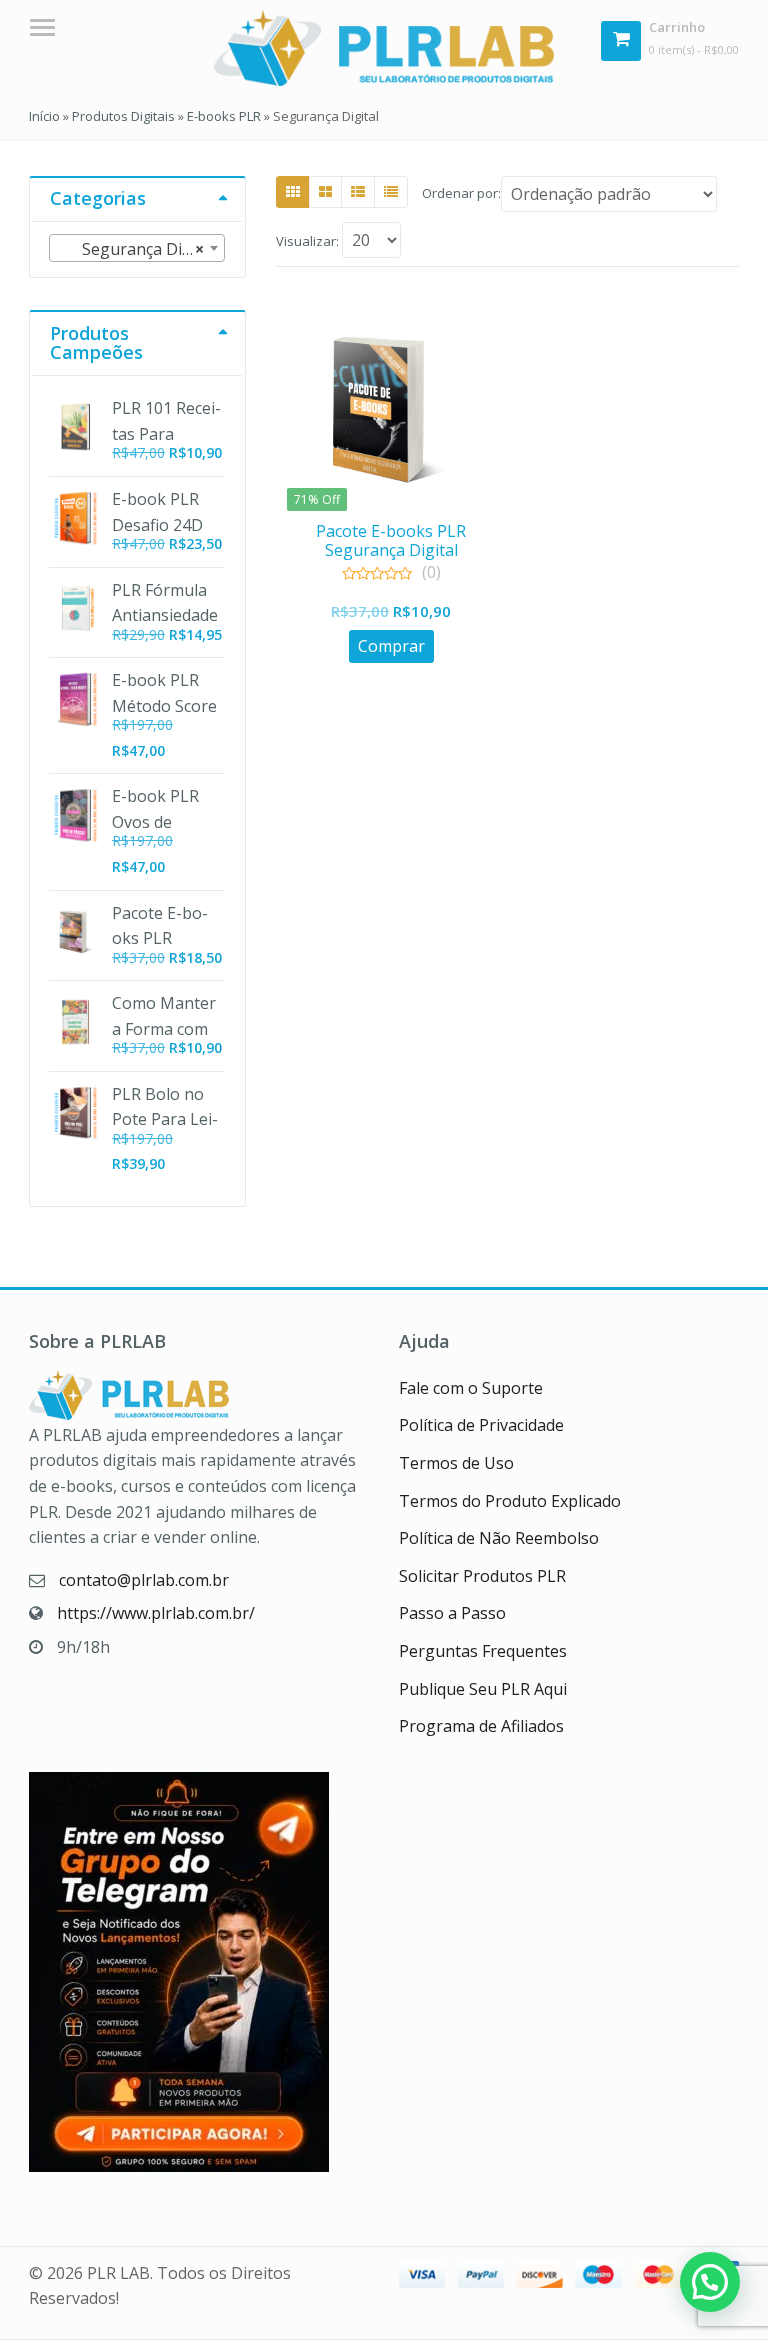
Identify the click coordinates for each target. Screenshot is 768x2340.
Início (44, 116)
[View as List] (358, 192)
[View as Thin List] (391, 192)
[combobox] (137, 248)
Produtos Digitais (123, 116)
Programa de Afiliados (481, 1726)
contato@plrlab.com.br (144, 1580)
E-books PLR (224, 116)
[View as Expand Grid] (325, 192)
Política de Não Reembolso (499, 1538)
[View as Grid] (293, 192)
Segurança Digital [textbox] (136, 249)
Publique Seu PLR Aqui (483, 1689)
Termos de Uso (456, 1463)
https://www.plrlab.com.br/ (156, 1613)
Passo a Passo (452, 1613)
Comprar (391, 646)
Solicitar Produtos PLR (482, 1576)
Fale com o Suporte (471, 1388)
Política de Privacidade (481, 1425)
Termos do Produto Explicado (510, 1501)
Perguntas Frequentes (483, 1651)
